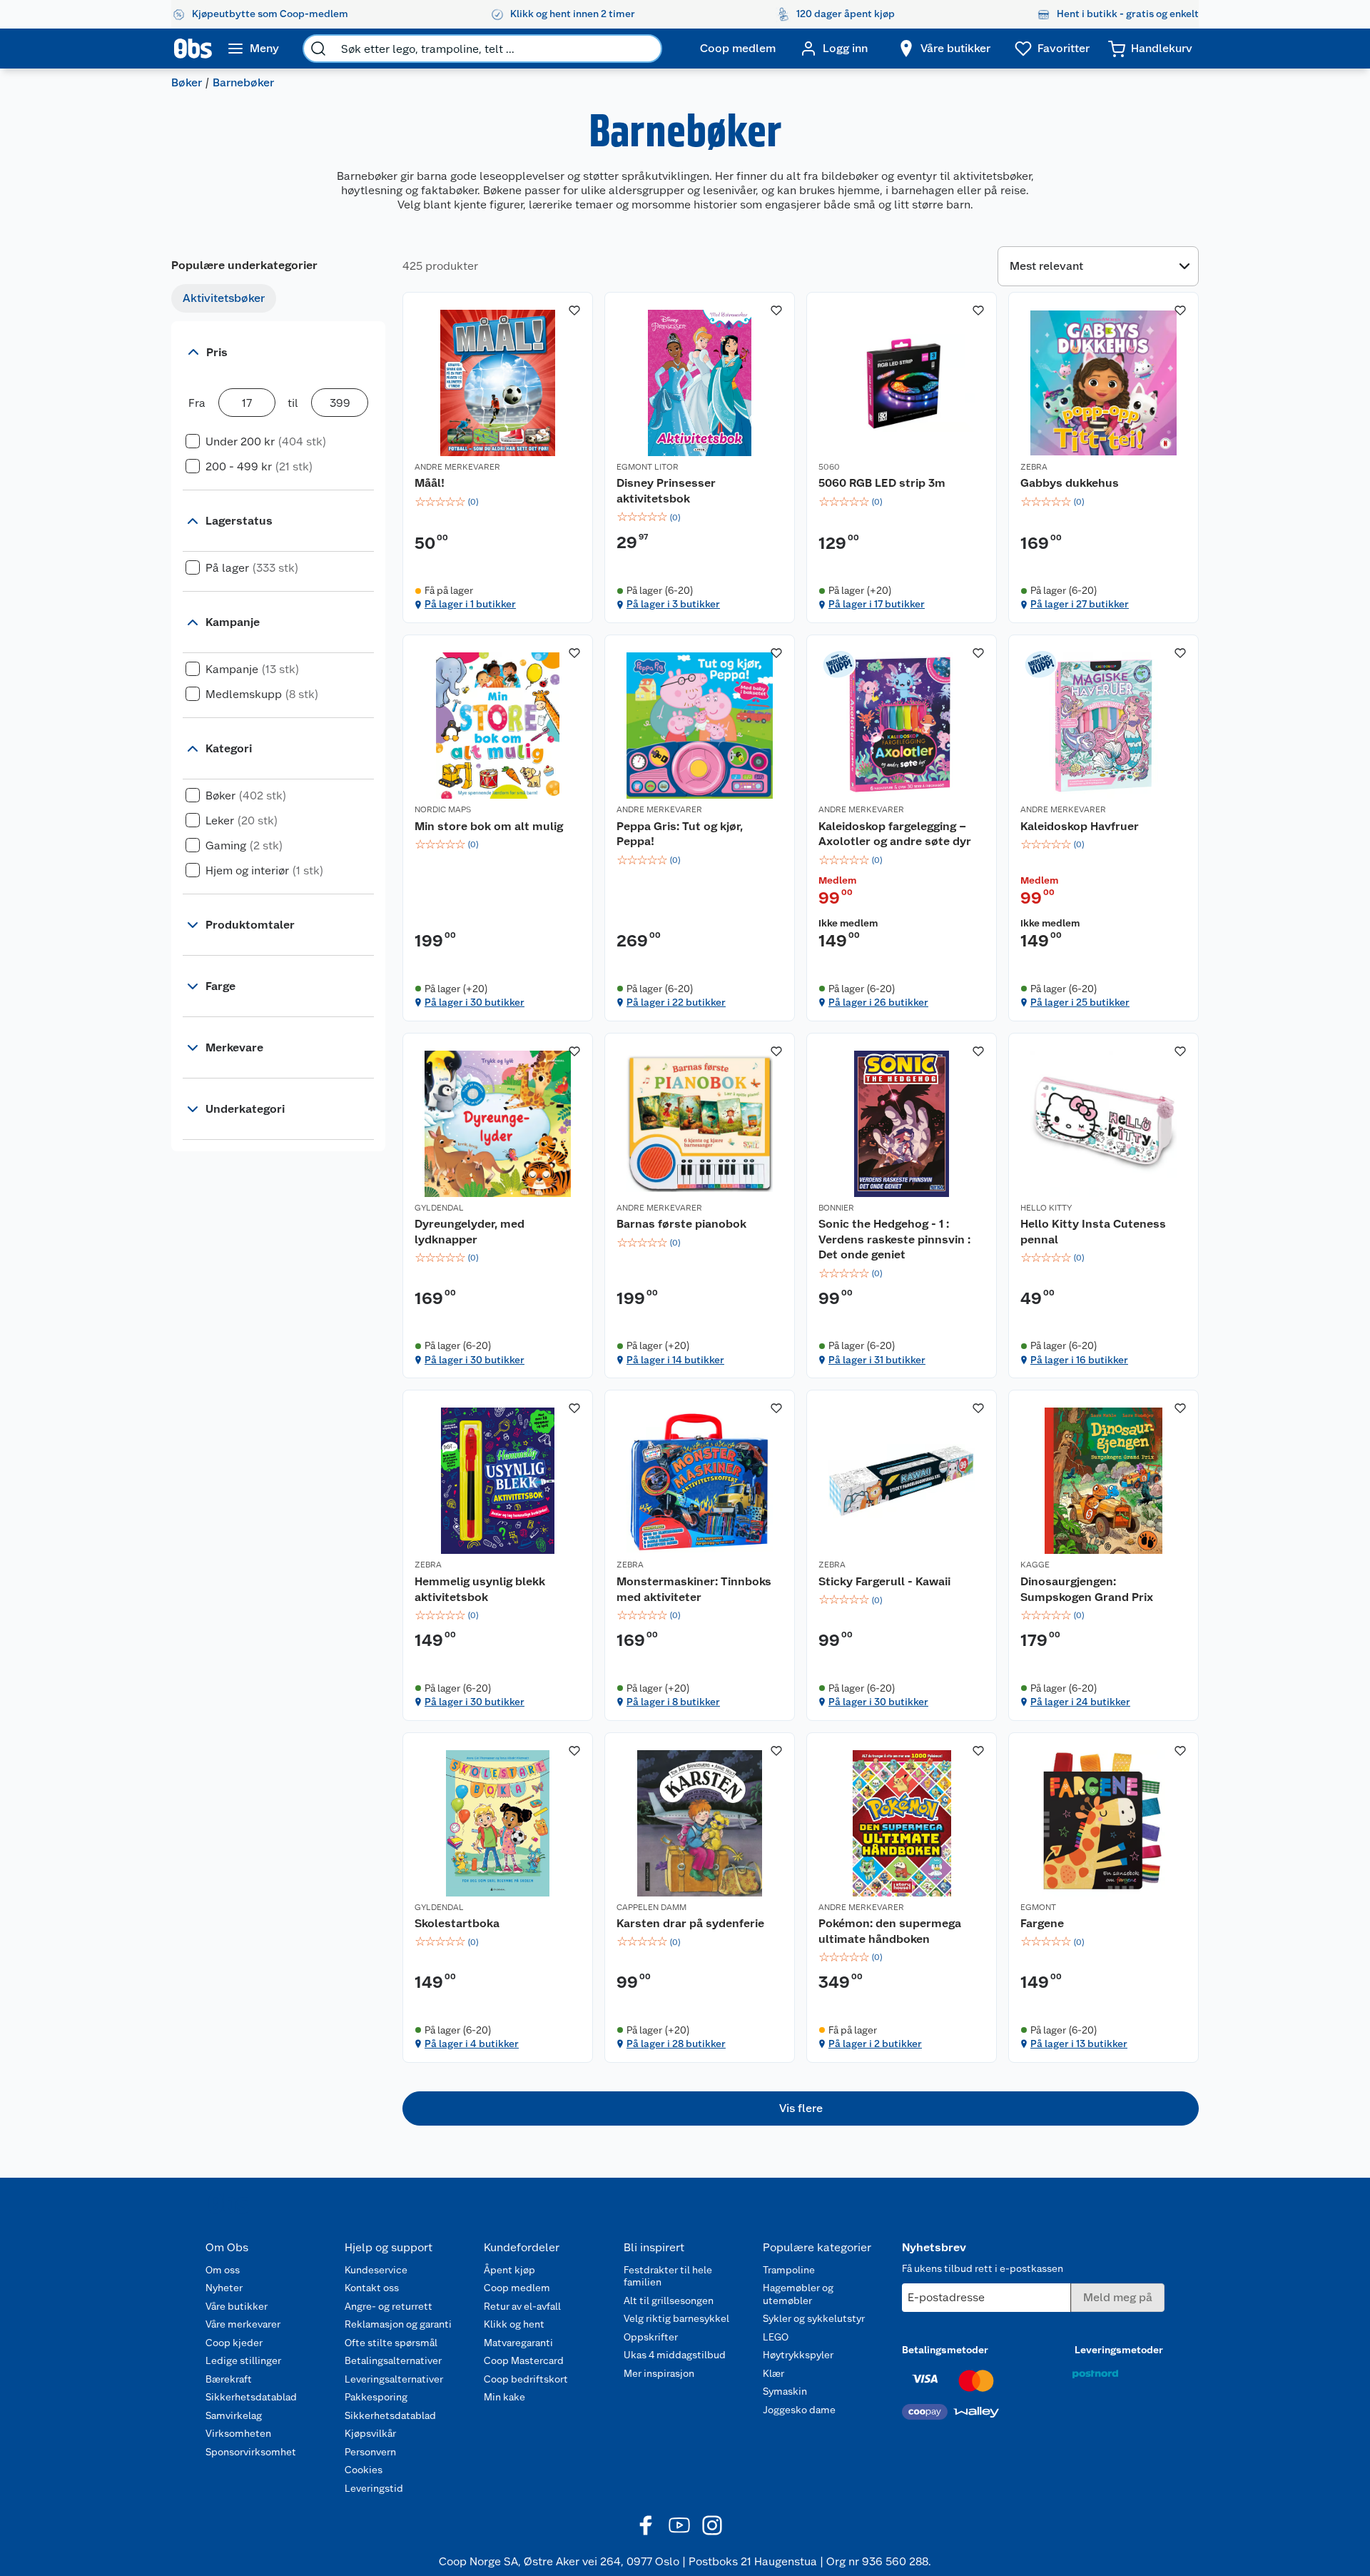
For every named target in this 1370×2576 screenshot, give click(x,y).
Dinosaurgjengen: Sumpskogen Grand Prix (1087, 1589)
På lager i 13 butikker (1079, 2044)
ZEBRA (1034, 467)
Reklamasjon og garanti (398, 2324)
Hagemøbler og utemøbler (798, 2294)
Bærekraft (229, 2379)
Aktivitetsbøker (224, 298)
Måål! (430, 483)
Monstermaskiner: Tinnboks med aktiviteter (694, 1589)
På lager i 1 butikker (470, 604)
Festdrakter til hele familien (668, 2276)
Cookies (364, 2470)
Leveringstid (374, 2488)
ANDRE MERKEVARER (457, 467)
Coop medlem (517, 2288)
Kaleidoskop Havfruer (1080, 826)
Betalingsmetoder (945, 2350)
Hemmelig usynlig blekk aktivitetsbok (480, 1589)
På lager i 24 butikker (1080, 1702)
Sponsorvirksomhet (251, 2452)
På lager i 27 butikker (1080, 604)
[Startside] (193, 49)
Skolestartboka (457, 1923)
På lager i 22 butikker (676, 1002)
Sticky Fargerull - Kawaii (884, 1581)
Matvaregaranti (518, 2343)
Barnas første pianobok (681, 1224)
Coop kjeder (234, 2343)
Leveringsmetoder (1119, 2350)
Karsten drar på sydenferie (690, 1923)
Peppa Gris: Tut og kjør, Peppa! (680, 834)
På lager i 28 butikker (676, 2044)
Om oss (223, 2270)
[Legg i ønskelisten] (574, 310)
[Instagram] (712, 2525)
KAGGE (1035, 1565)
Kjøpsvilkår (370, 2433)
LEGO (776, 2337)
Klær (773, 2373)
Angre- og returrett (389, 2306)
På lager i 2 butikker (875, 2044)
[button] (801, 2108)
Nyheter (224, 2288)
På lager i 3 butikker (673, 604)
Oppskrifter (651, 2337)
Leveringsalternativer (394, 2379)
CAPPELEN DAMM (651, 1907)
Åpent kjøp (509, 2270)
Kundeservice (376, 2270)
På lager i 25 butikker (1080, 1002)
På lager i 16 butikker (1079, 1360)
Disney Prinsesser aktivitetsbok (666, 491)
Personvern (370, 2452)
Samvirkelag (234, 2415)
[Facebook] (646, 2525)
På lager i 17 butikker (877, 604)
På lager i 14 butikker (675, 1360)
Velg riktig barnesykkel (676, 2318)
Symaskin (785, 2391)
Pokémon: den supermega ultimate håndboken (890, 1931)
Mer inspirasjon (659, 2373)
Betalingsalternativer (393, 2360)
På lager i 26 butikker (878, 1002)
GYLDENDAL (439, 1208)
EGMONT (1038, 1907)
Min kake (504, 2397)
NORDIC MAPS (443, 809)
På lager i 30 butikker (475, 1002)
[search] (318, 49)
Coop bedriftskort (526, 2379)
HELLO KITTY (1046, 1208)
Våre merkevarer (243, 2324)
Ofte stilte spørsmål (391, 2343)
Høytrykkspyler (798, 2355)
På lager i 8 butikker (673, 1702)
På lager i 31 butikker (877, 1360)
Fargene (1042, 1923)
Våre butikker (237, 2306)
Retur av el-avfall (522, 2306)
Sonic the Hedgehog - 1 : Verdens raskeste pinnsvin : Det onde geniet (894, 1239)
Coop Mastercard (524, 2360)
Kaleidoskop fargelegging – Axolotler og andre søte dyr (895, 834)
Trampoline (789, 2270)
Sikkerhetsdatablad (251, 2397)
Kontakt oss (372, 2288)
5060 (829, 467)
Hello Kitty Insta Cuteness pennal (1093, 1232)
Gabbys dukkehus (1070, 483)
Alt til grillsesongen (669, 2300)
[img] (498, 502)
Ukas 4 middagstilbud (675, 2355)
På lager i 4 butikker (472, 2044)
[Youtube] (679, 2525)
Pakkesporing (376, 2397)
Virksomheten (238, 2433)
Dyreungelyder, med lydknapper (470, 1232)
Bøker (187, 82)
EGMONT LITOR (648, 467)
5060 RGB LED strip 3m (882, 483)
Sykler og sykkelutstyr (814, 2318)
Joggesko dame (799, 2410)
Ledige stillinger (243, 2360)
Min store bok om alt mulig (489, 826)
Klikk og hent (514, 2324)
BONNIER (836, 1208)
